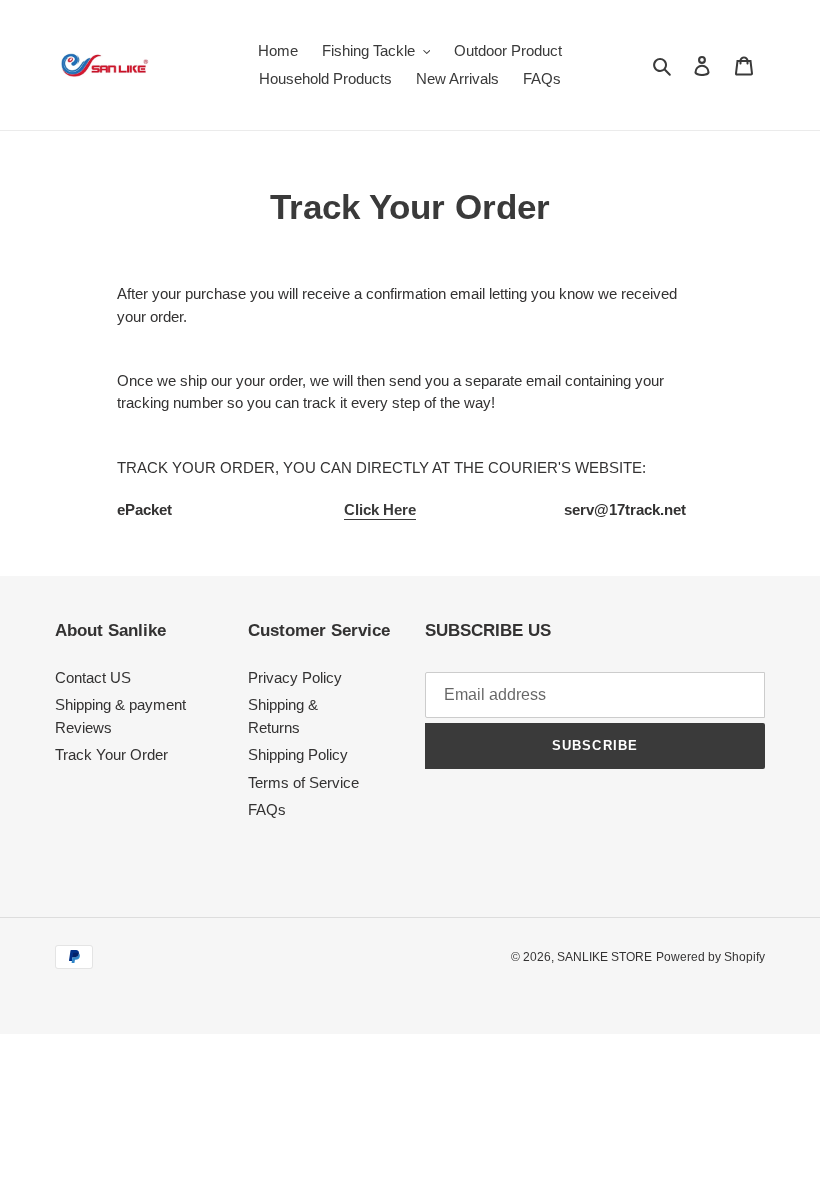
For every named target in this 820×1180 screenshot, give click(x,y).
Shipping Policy (298, 754)
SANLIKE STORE (604, 957)
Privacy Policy (295, 677)
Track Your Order (111, 754)
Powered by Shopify (710, 957)
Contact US (93, 677)
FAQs (267, 809)
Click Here (380, 509)
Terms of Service (303, 782)
